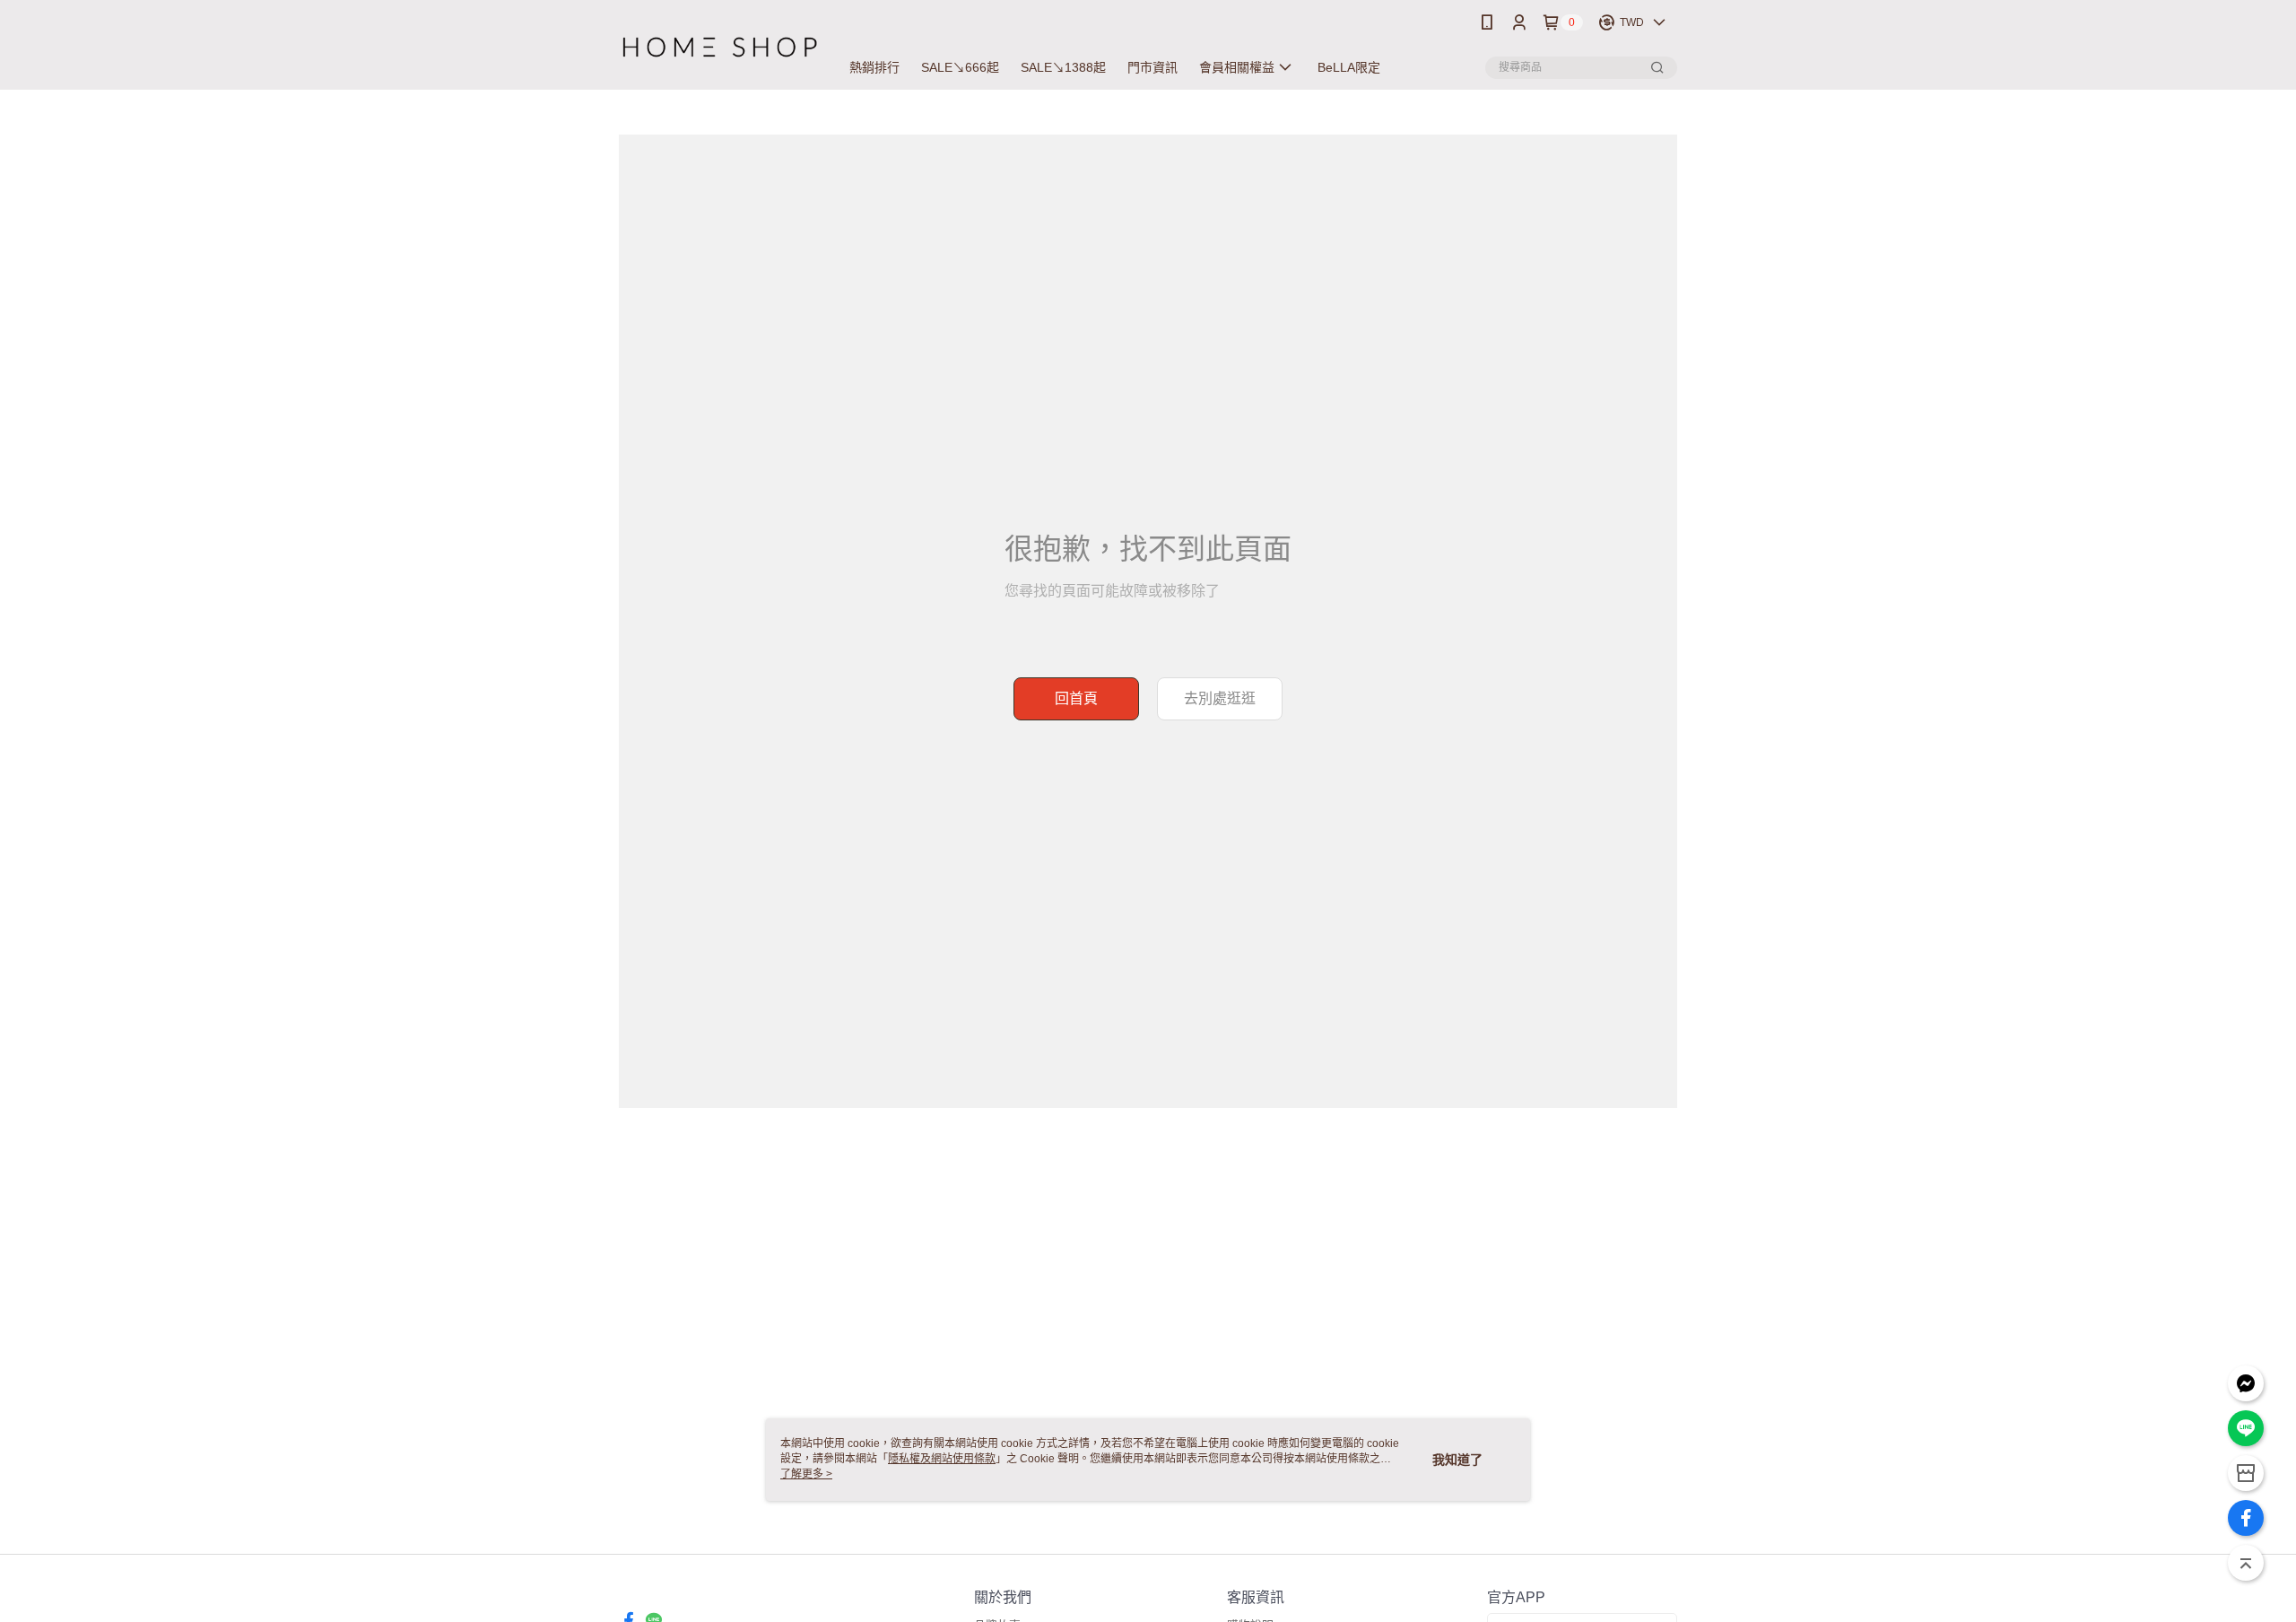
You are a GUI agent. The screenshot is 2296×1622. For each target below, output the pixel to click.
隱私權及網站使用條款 (942, 1459)
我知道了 (1457, 1460)
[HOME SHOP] (718, 47)
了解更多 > (806, 1474)
